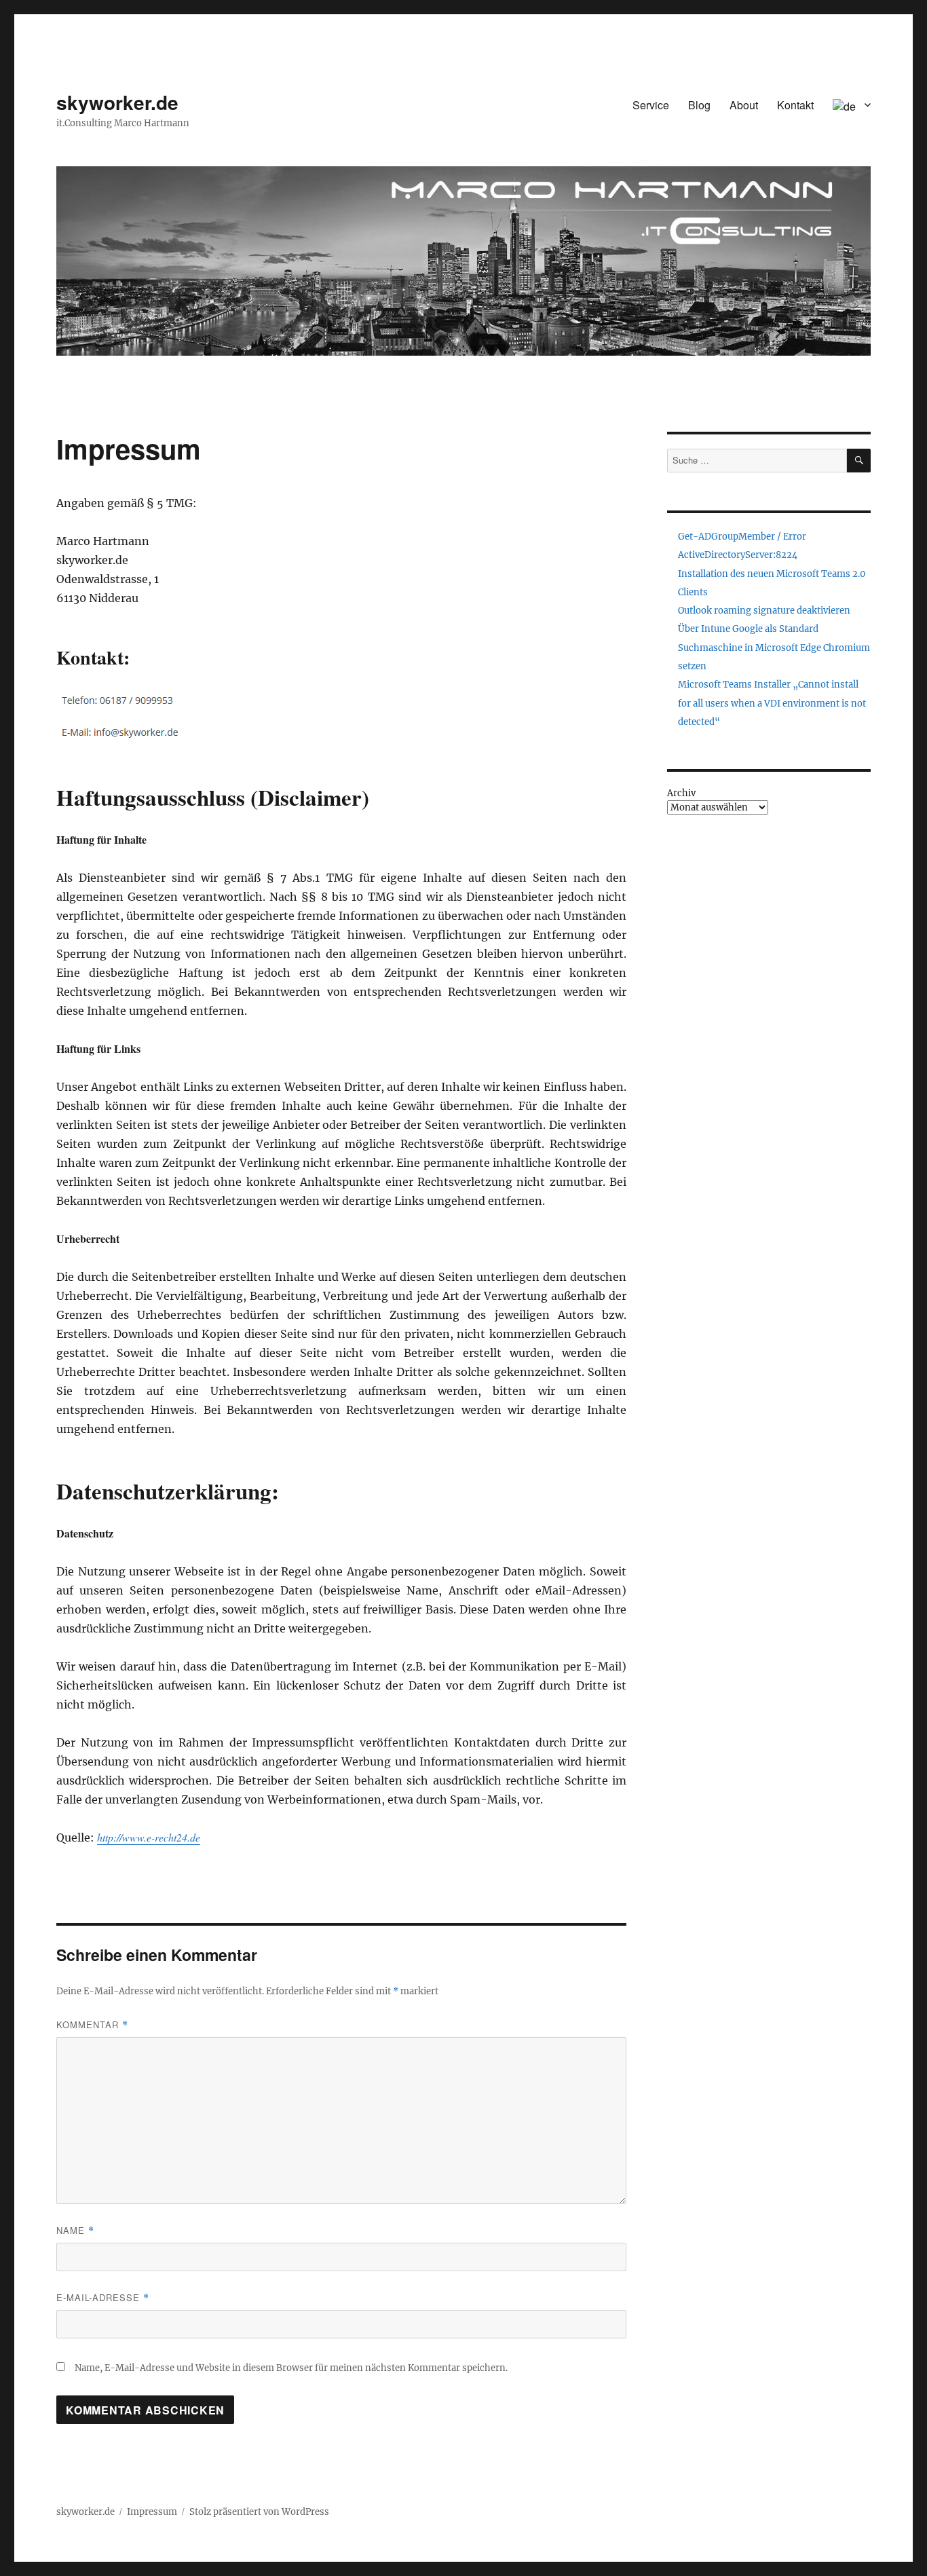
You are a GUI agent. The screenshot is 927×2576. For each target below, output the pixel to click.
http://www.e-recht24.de (149, 1837)
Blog (699, 105)
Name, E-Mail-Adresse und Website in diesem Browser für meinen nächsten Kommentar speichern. (291, 2368)
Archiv (681, 793)
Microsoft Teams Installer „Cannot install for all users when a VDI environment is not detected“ (772, 703)
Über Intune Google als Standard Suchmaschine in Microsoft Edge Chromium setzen (774, 648)
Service (651, 105)
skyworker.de (117, 102)
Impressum (152, 2512)
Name (75, 2230)
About (744, 105)
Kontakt (795, 105)
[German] (852, 105)
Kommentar (92, 2024)
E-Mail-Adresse (103, 2297)
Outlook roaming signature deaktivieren (764, 611)
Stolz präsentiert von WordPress (259, 2512)
